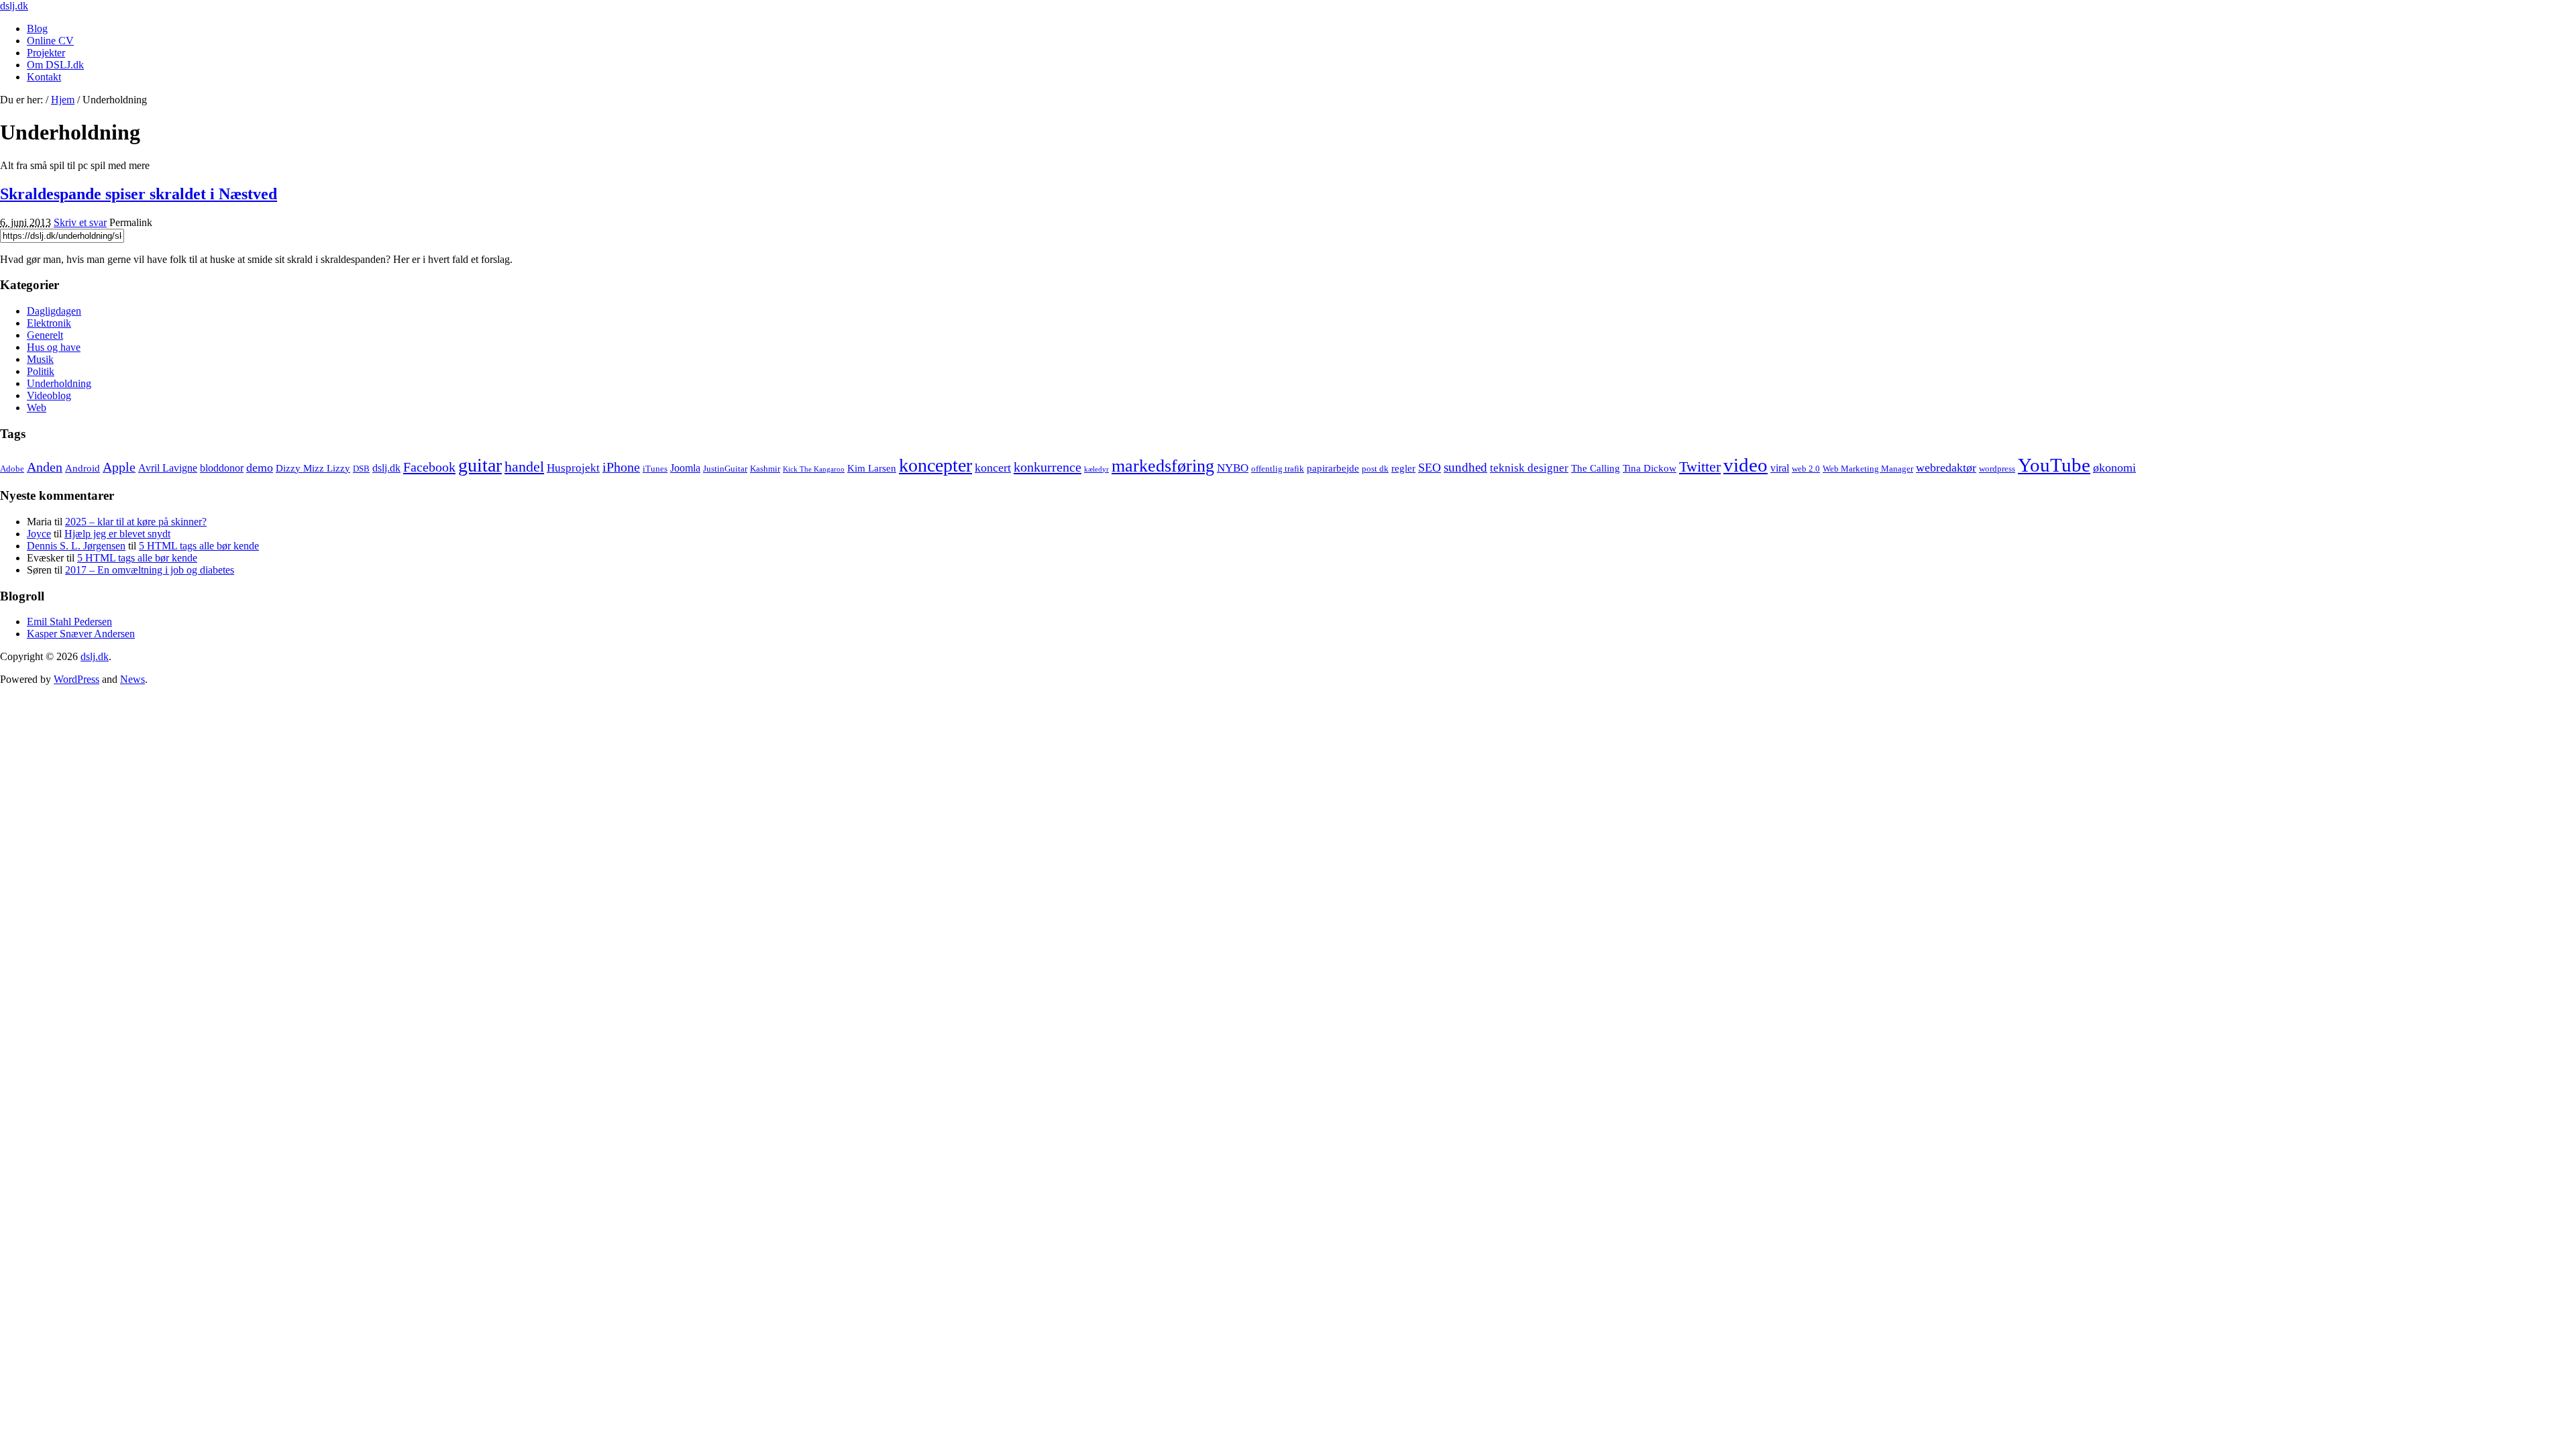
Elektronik (49, 323)
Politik (41, 371)
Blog (37, 29)
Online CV (50, 41)
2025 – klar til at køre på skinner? (136, 522)
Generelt (45, 335)
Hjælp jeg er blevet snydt (117, 534)
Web (37, 408)
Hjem (63, 100)
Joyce (39, 534)
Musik (40, 359)
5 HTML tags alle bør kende (199, 546)
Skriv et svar (80, 222)
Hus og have (54, 347)
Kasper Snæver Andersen (81, 634)
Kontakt (44, 77)
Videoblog (49, 395)
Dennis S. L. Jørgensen (76, 546)
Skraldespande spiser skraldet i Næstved (139, 194)
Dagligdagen (54, 311)
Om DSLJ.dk (55, 65)
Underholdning (59, 383)
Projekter (46, 53)
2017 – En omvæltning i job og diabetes (150, 570)
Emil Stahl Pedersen (69, 622)
